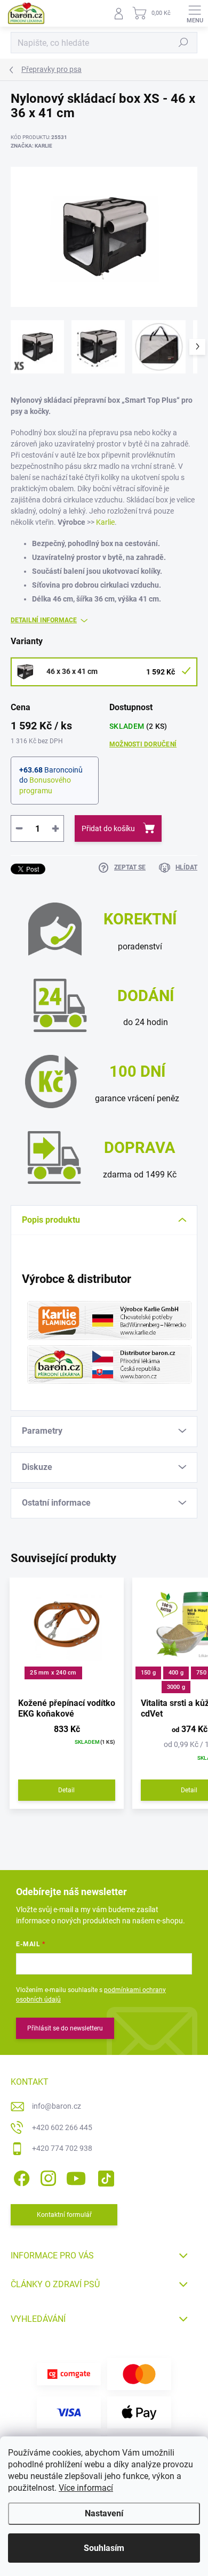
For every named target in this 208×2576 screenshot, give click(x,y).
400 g (176, 1673)
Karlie (105, 522)
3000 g (176, 1687)
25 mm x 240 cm (53, 1673)
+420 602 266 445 (62, 2127)
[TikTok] (104, 2177)
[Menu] (195, 13)
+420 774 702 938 (62, 2148)
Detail (66, 1790)
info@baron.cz (57, 2106)
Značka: (31, 146)
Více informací (86, 2488)
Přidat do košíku (108, 828)
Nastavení (104, 2513)
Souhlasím (104, 2548)
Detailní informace (44, 620)
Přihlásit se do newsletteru (65, 2028)
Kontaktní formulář (64, 2215)
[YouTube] (76, 2177)
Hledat (183, 43)
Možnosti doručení (143, 744)
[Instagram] (47, 2177)
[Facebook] (20, 2177)
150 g (148, 1673)
